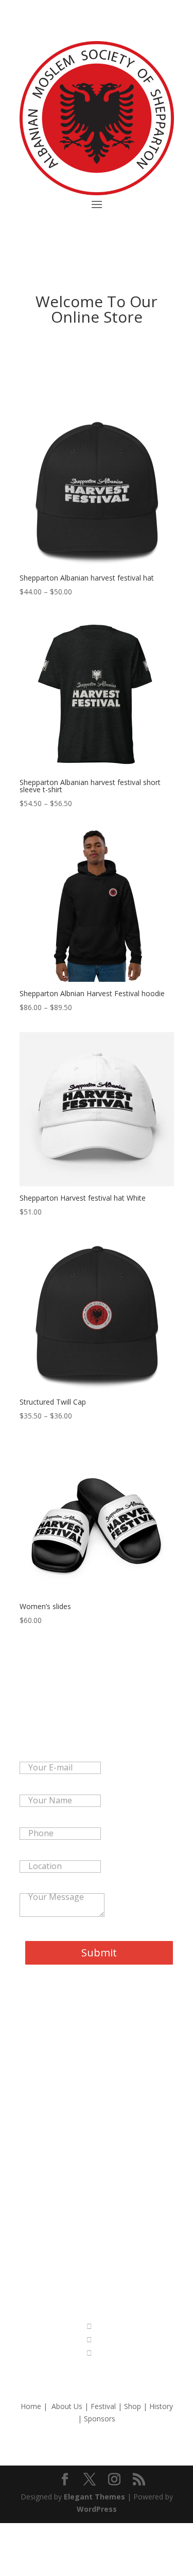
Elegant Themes (94, 2497)
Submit (99, 1953)
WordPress (97, 2509)
